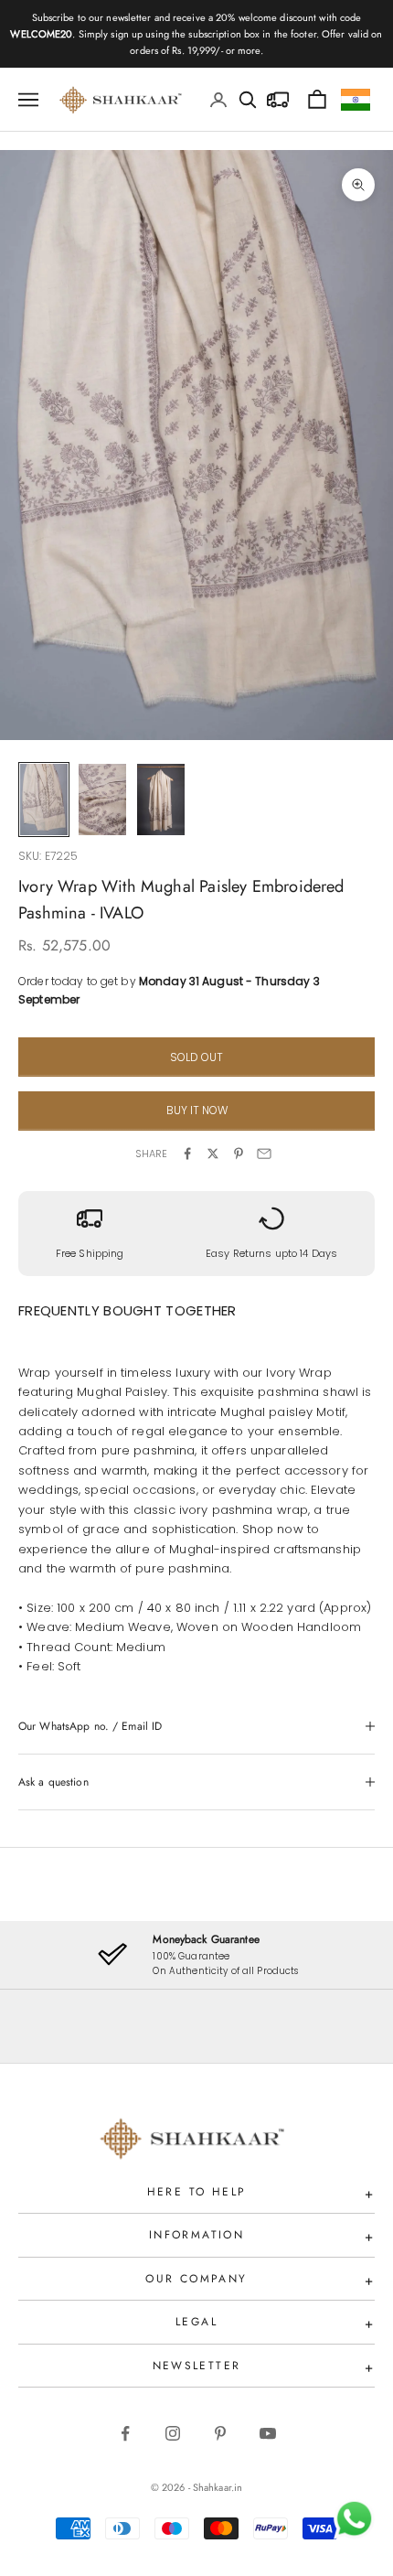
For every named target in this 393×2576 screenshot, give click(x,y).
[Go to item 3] (161, 800)
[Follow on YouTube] (268, 2433)
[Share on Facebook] (187, 1154)
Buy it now (197, 1110)
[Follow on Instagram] (173, 2433)
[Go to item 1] (44, 800)
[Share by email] (264, 1154)
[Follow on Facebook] (125, 2433)
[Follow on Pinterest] (220, 2433)
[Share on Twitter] (213, 1154)
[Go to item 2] (102, 800)
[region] (196, 1954)
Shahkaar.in (218, 2487)
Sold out (196, 1057)
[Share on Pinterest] (239, 1154)
